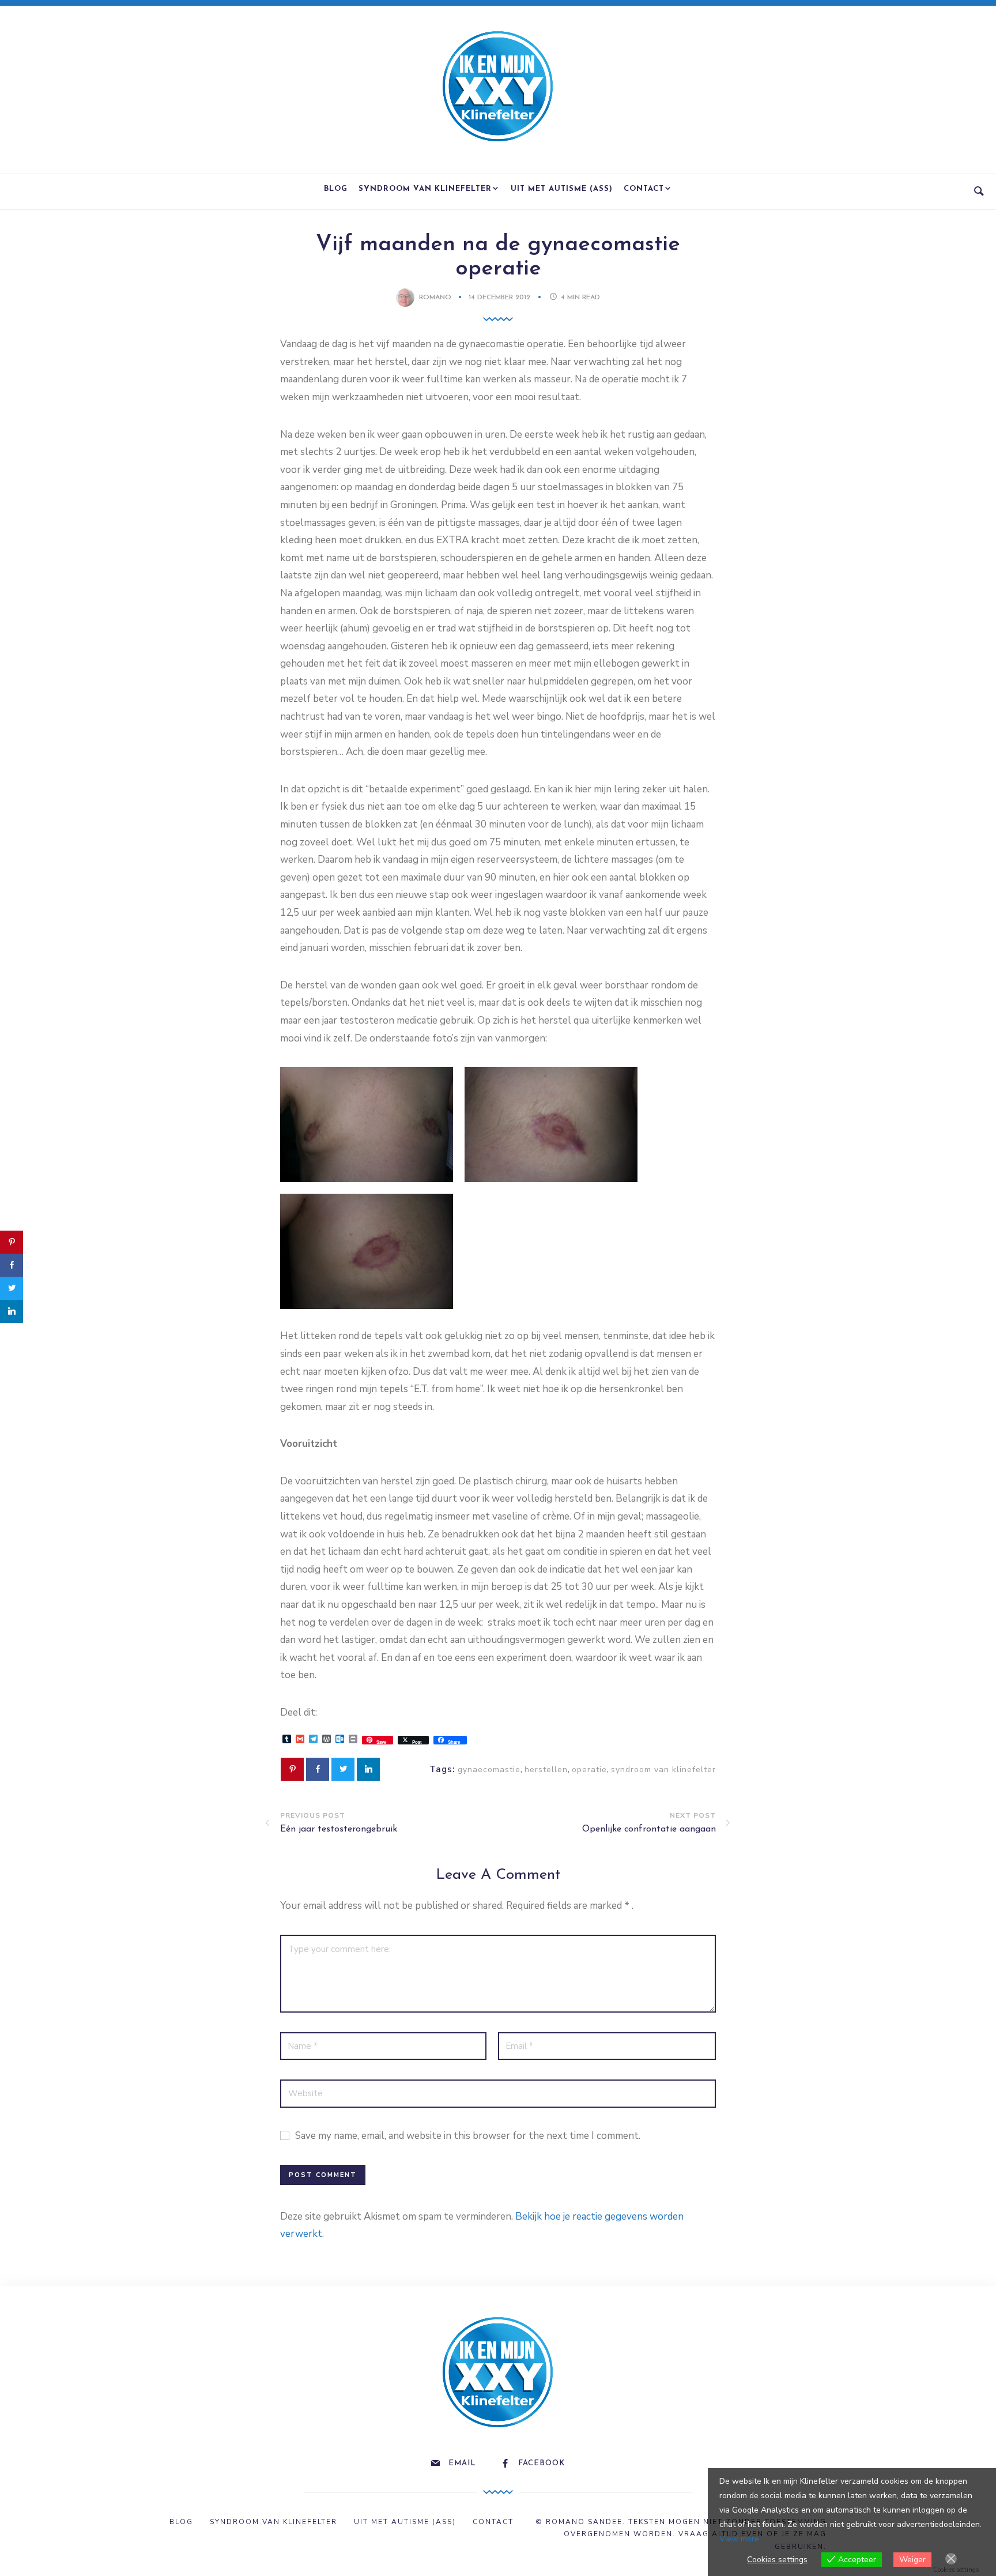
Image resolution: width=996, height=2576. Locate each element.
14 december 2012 (501, 298)
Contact (644, 189)
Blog (336, 189)
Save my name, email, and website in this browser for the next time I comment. (468, 2136)
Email (462, 2463)
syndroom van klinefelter (663, 1770)
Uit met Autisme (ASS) (562, 189)
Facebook (542, 2463)
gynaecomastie (489, 1770)
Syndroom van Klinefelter (425, 189)
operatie (589, 1770)
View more (739, 2539)
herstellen (546, 1770)
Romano (435, 298)
